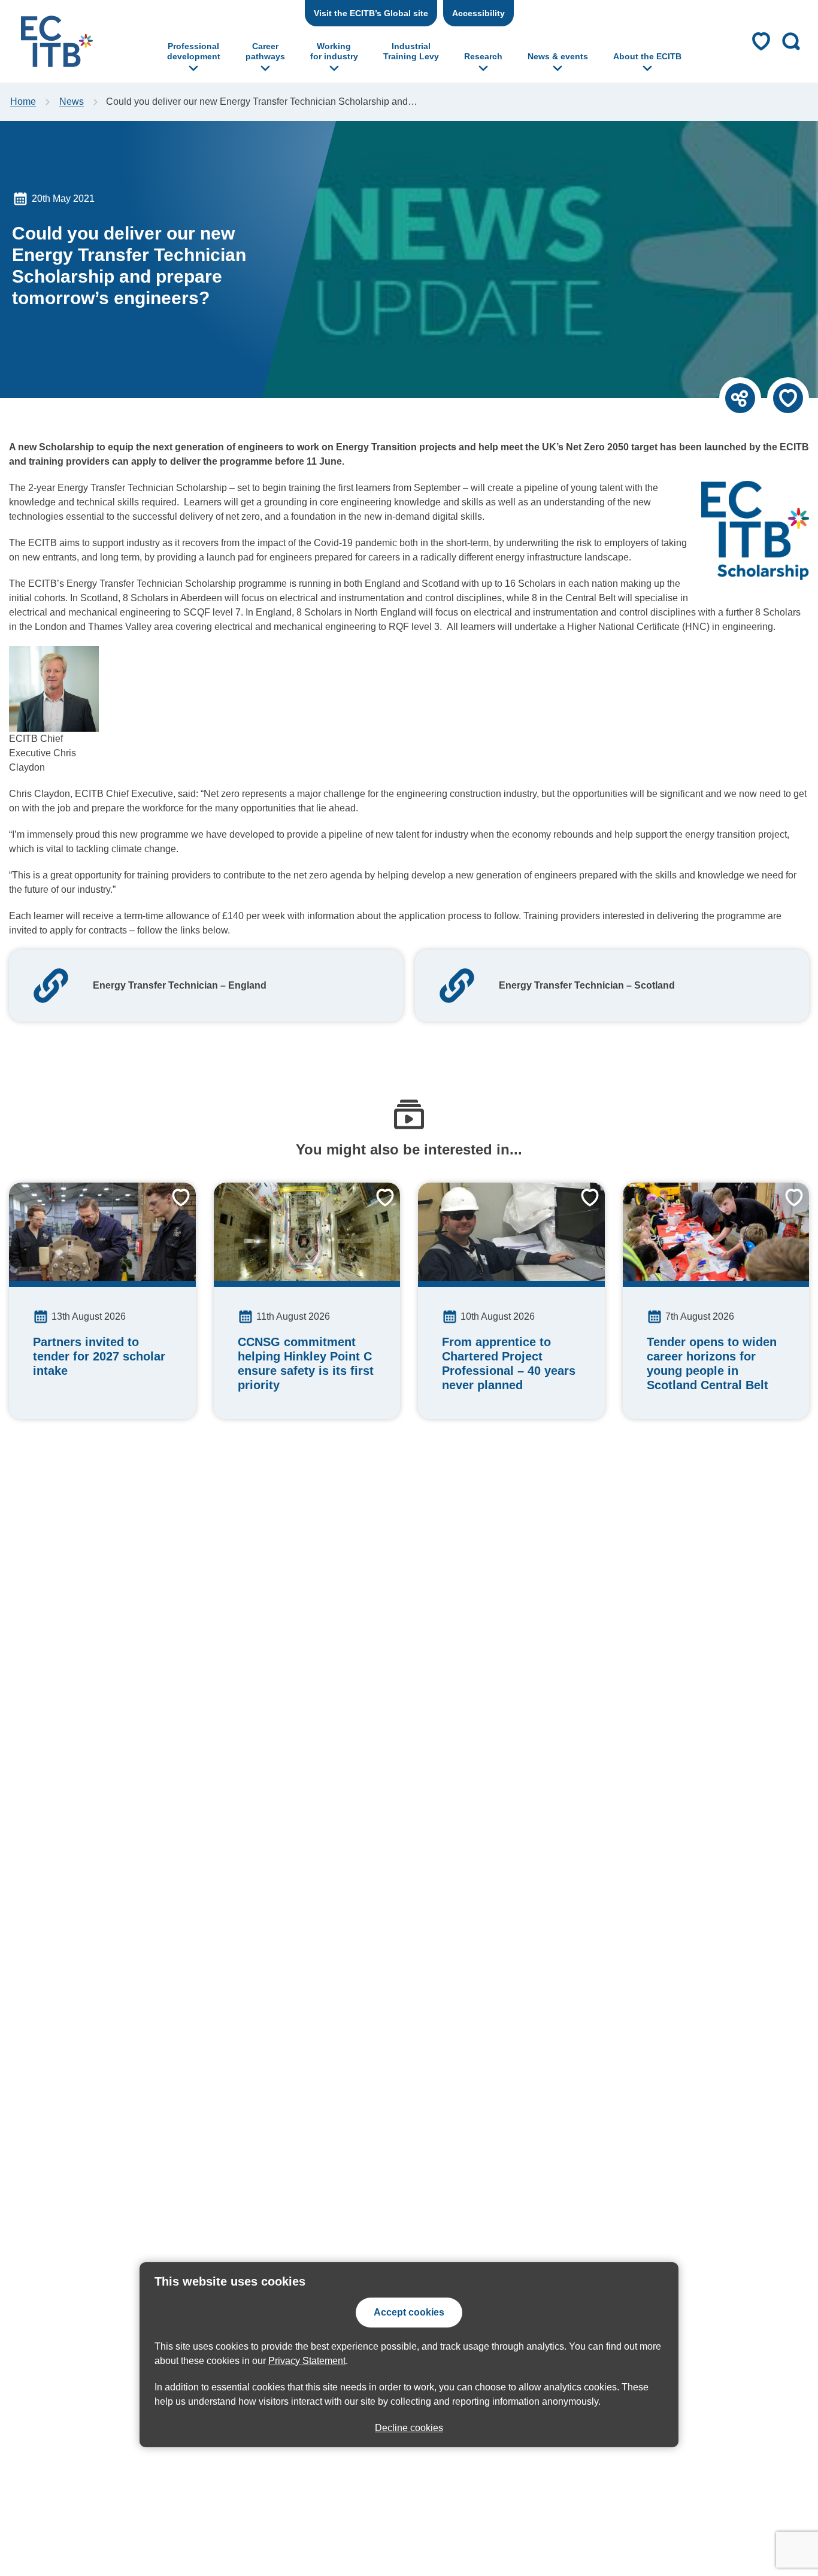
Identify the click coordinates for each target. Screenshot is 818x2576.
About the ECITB (647, 56)
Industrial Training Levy (411, 51)
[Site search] (791, 41)
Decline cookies (409, 2428)
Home (23, 101)
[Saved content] (761, 41)
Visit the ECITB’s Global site (371, 13)
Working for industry (334, 51)
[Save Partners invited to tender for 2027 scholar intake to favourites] (172, 1207)
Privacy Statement (307, 2361)
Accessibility (478, 13)
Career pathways (265, 51)
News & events (558, 56)
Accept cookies (409, 2312)
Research (483, 56)
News (72, 101)
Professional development (194, 51)
